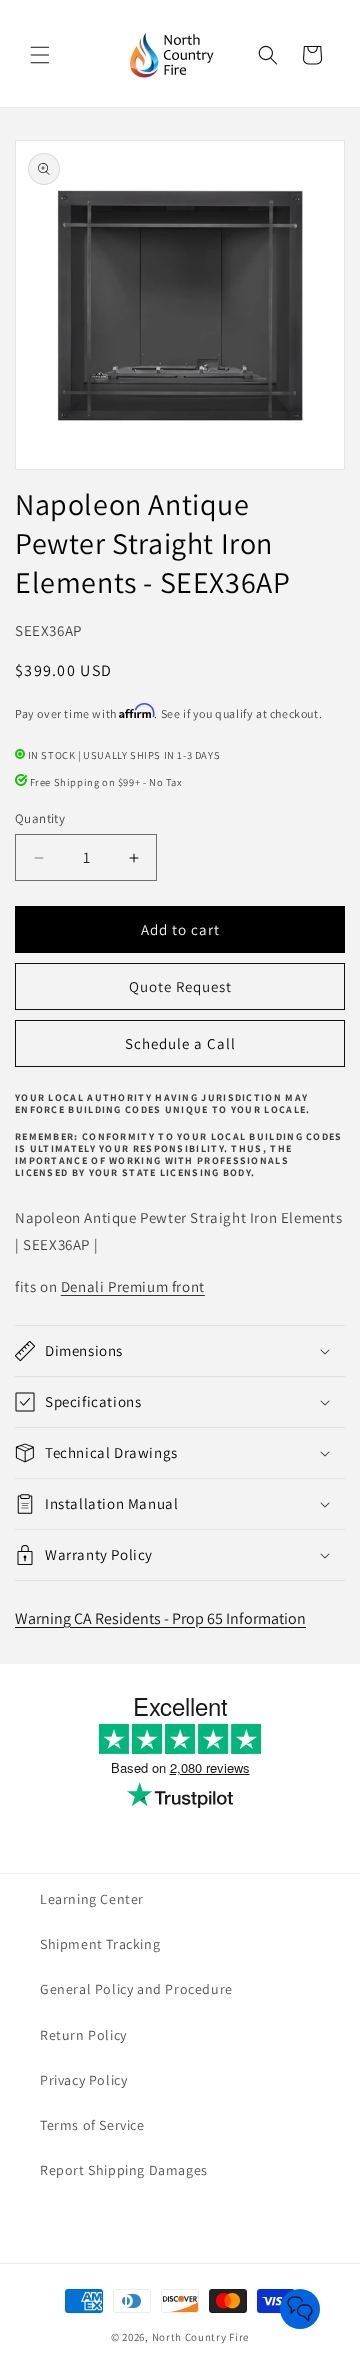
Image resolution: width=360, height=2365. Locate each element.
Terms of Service (92, 2125)
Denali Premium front (133, 1286)
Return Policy (83, 2035)
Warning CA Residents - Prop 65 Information (160, 1618)
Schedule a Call (180, 1043)
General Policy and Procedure (136, 1989)
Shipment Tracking (100, 1944)
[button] (40, 55)
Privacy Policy (83, 2080)
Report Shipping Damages (124, 2170)
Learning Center (92, 1899)
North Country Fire (201, 2337)
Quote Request (180, 986)
